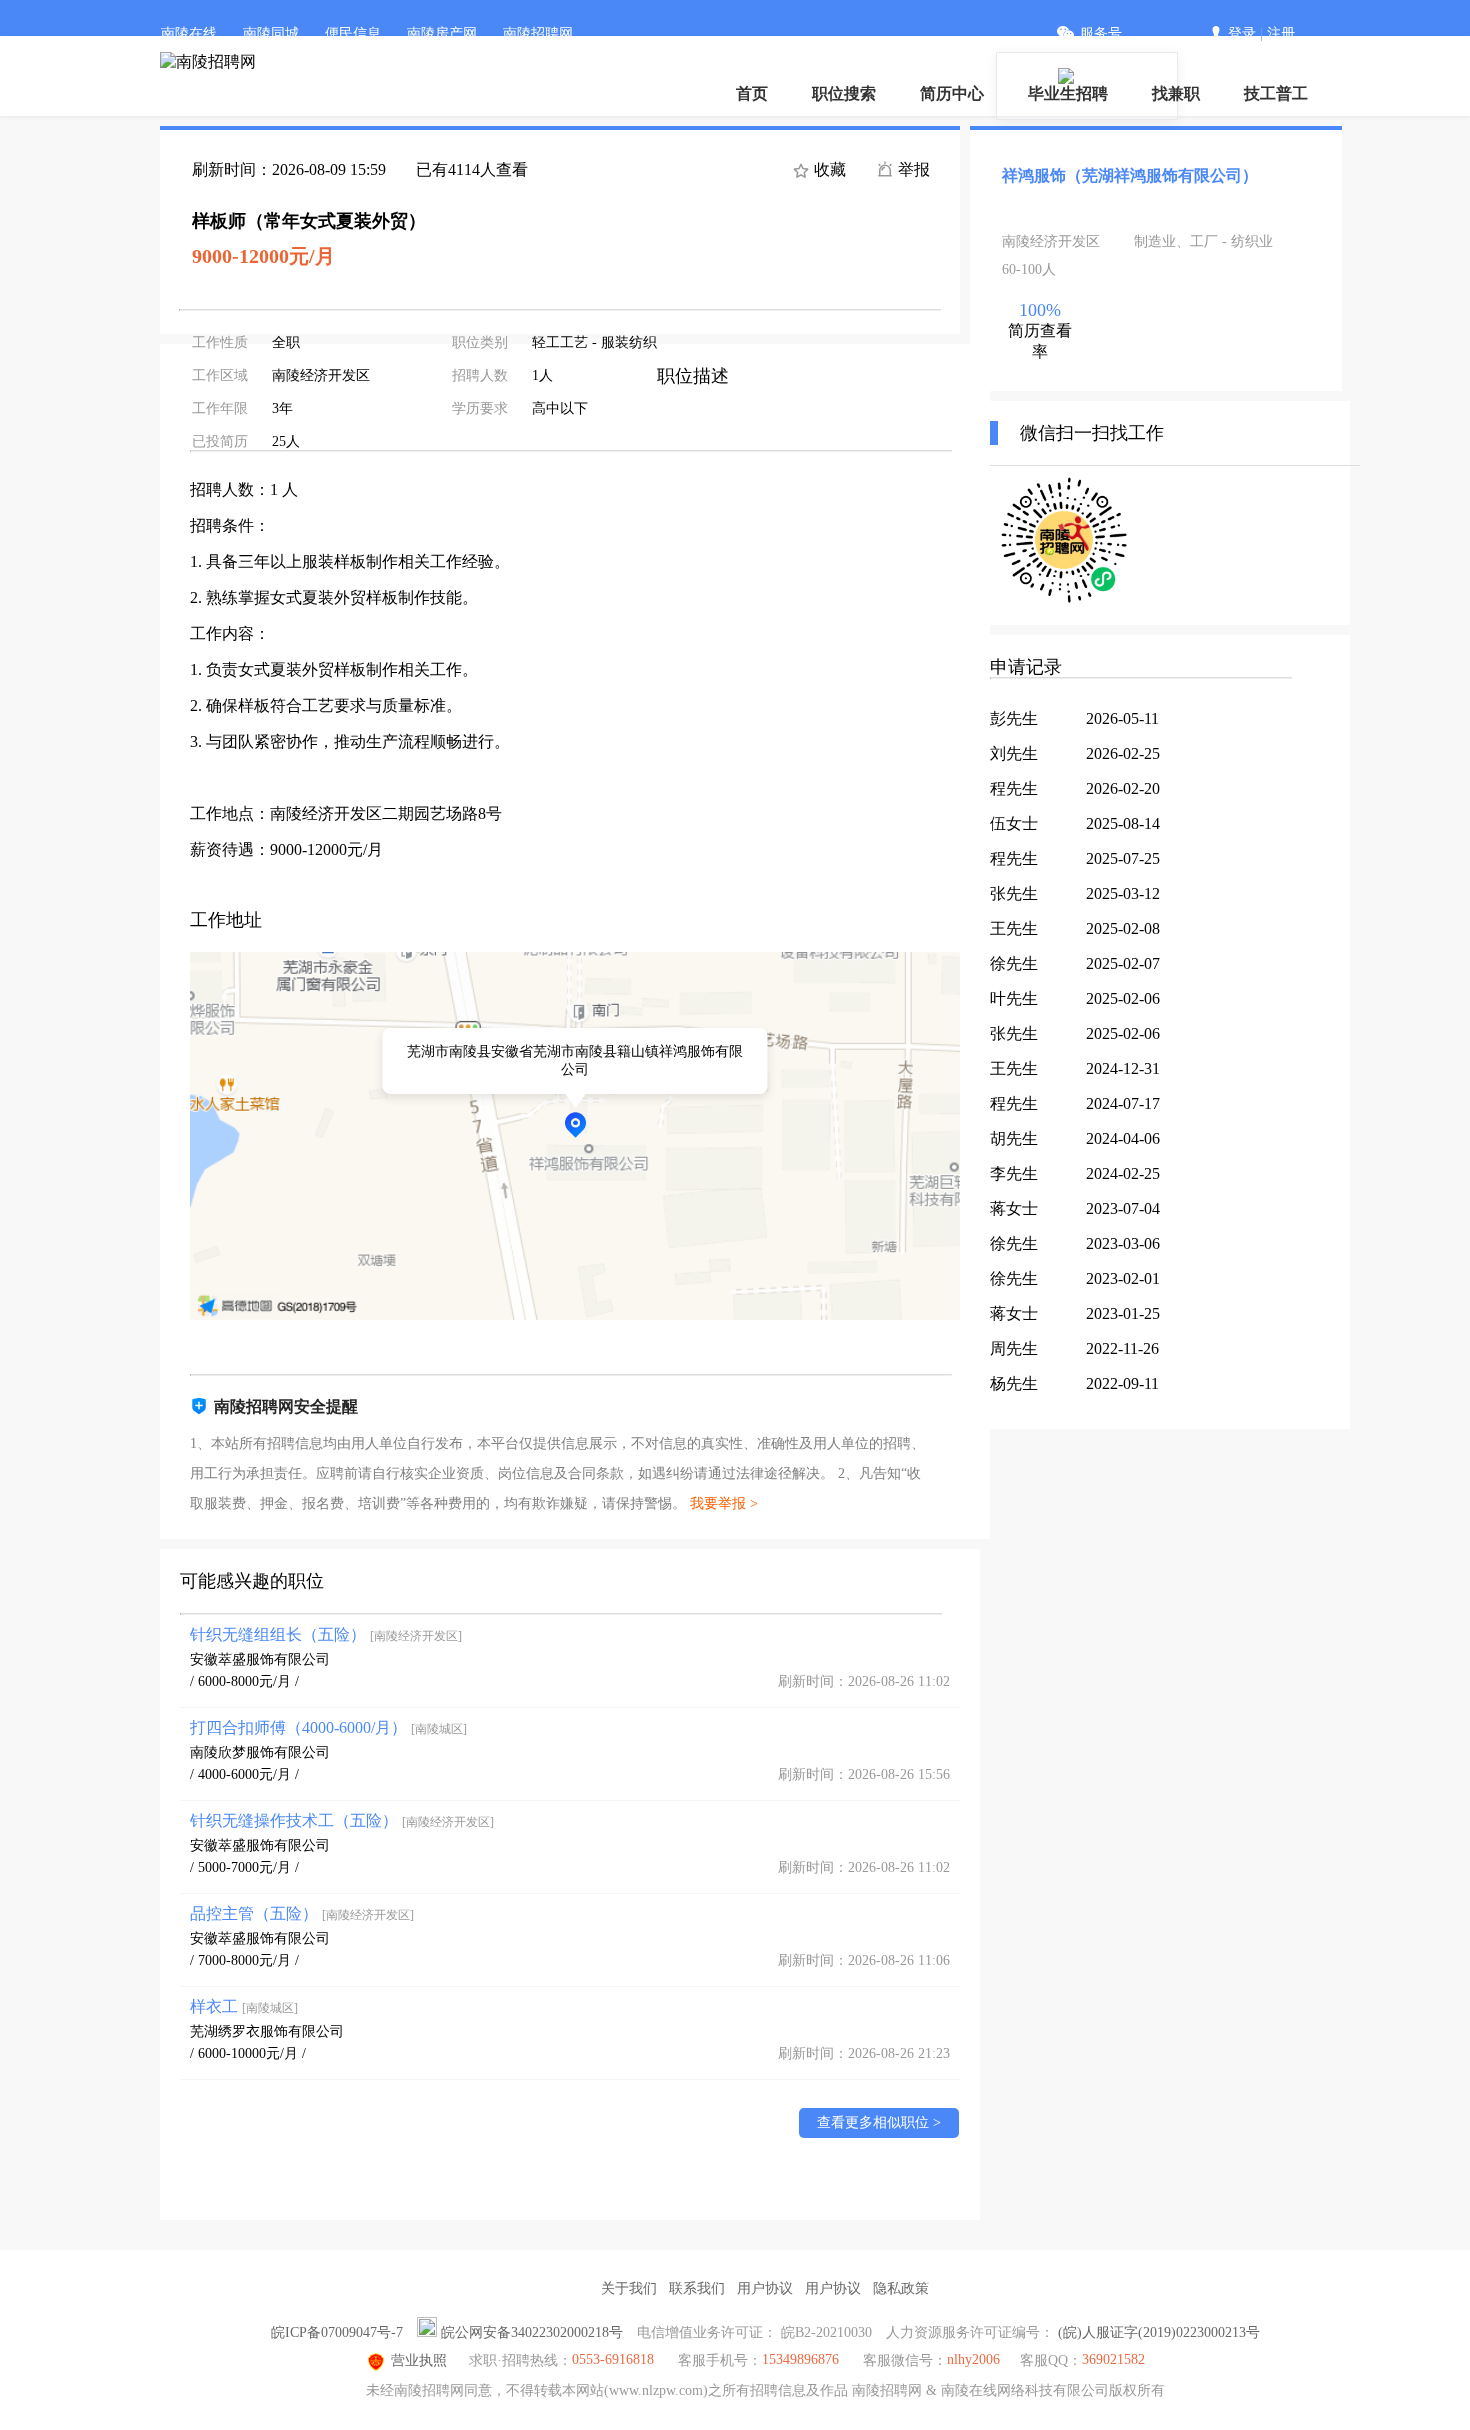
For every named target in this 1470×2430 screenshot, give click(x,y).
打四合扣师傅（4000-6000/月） (328, 1727)
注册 (1281, 33)
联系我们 (697, 2288)
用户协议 (765, 2288)
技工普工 (1276, 93)
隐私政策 (901, 2288)
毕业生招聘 (1068, 93)
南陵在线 (189, 33)
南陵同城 (271, 33)
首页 (752, 93)
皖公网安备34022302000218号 (532, 2332)
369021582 (1113, 2359)
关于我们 (629, 2288)
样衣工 (244, 2006)
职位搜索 (844, 93)
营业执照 (419, 2360)
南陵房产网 (442, 33)
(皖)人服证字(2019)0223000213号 (1159, 2332)
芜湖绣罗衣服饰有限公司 (267, 2031)
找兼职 (1176, 93)
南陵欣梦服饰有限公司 (260, 1752)
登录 (1242, 33)
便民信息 (353, 33)
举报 (912, 169)
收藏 (828, 169)
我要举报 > (724, 1503)
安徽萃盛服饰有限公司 (260, 1659)
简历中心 (952, 93)
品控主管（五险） (302, 1913)
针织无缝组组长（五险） (326, 1634)
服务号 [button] (1101, 33)
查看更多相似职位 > (879, 2122)
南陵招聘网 (538, 33)
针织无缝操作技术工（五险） (342, 1820)
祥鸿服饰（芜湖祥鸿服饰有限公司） (1130, 175)
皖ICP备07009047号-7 (337, 2332)
